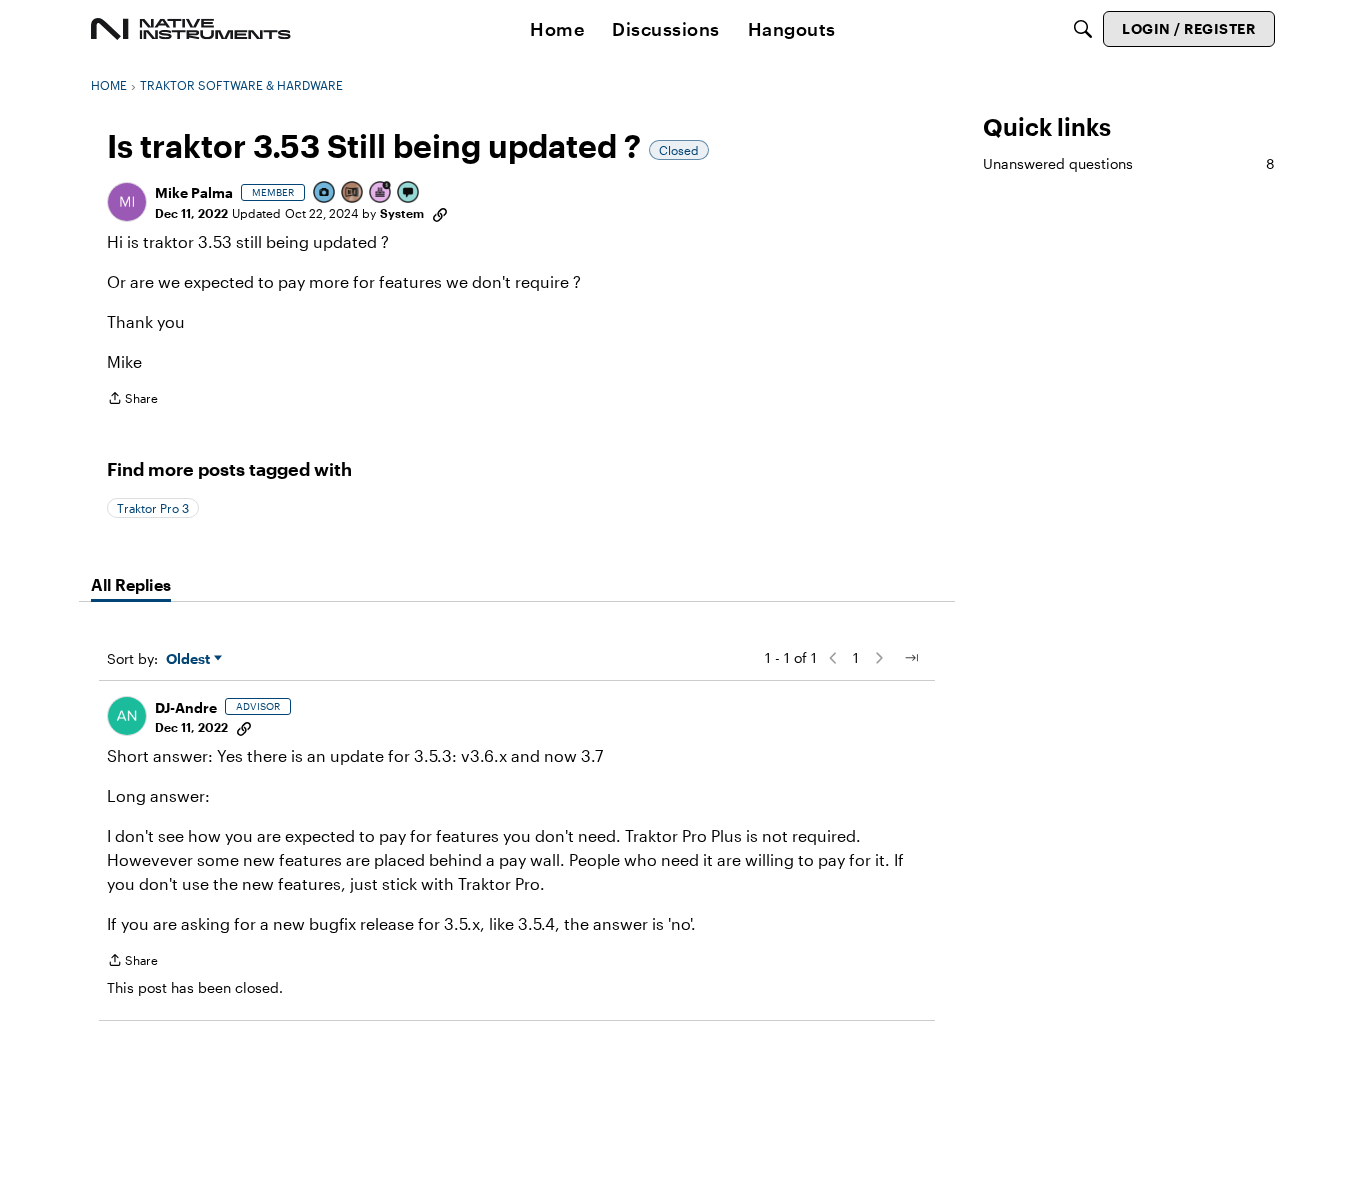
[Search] (1083, 29)
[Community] (191, 29)
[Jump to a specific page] (911, 658)
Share (132, 400)
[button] (127, 202)
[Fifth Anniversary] (381, 193)
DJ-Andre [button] (186, 707)
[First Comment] (409, 193)
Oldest (190, 659)
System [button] (402, 213)
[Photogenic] (325, 193)
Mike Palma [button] (194, 192)
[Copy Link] (440, 213)
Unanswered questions (1129, 163)
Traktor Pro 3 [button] (153, 508)
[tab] (131, 585)
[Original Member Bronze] (353, 193)
